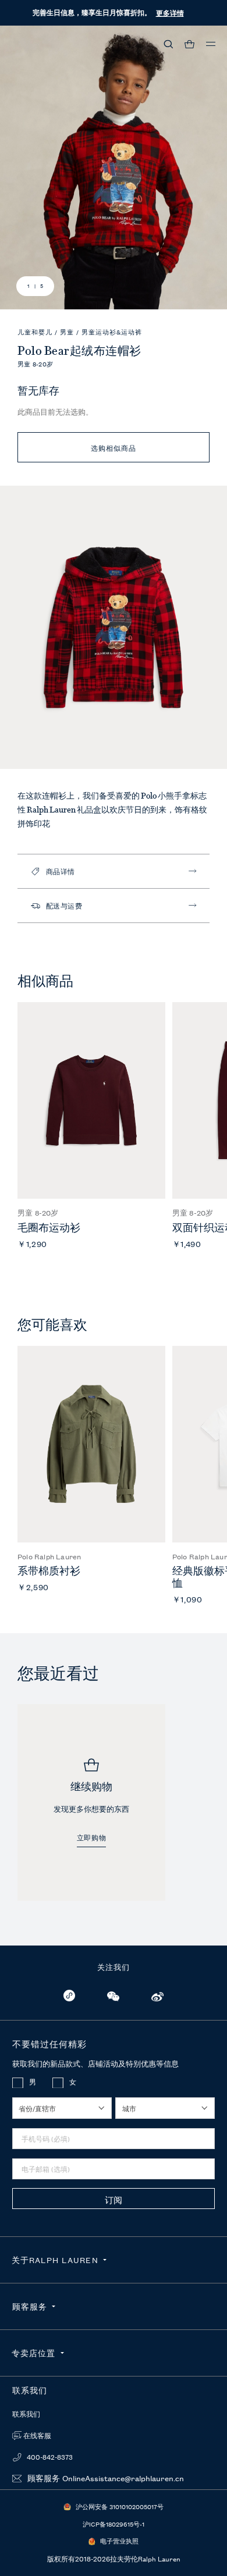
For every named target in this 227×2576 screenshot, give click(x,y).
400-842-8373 (49, 2457)
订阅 (114, 2199)
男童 (68, 332)
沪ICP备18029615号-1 (114, 2524)
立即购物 (91, 1838)
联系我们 (26, 2414)
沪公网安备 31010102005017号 (120, 2506)
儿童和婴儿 (36, 332)
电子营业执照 (119, 2541)
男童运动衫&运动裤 (112, 332)
